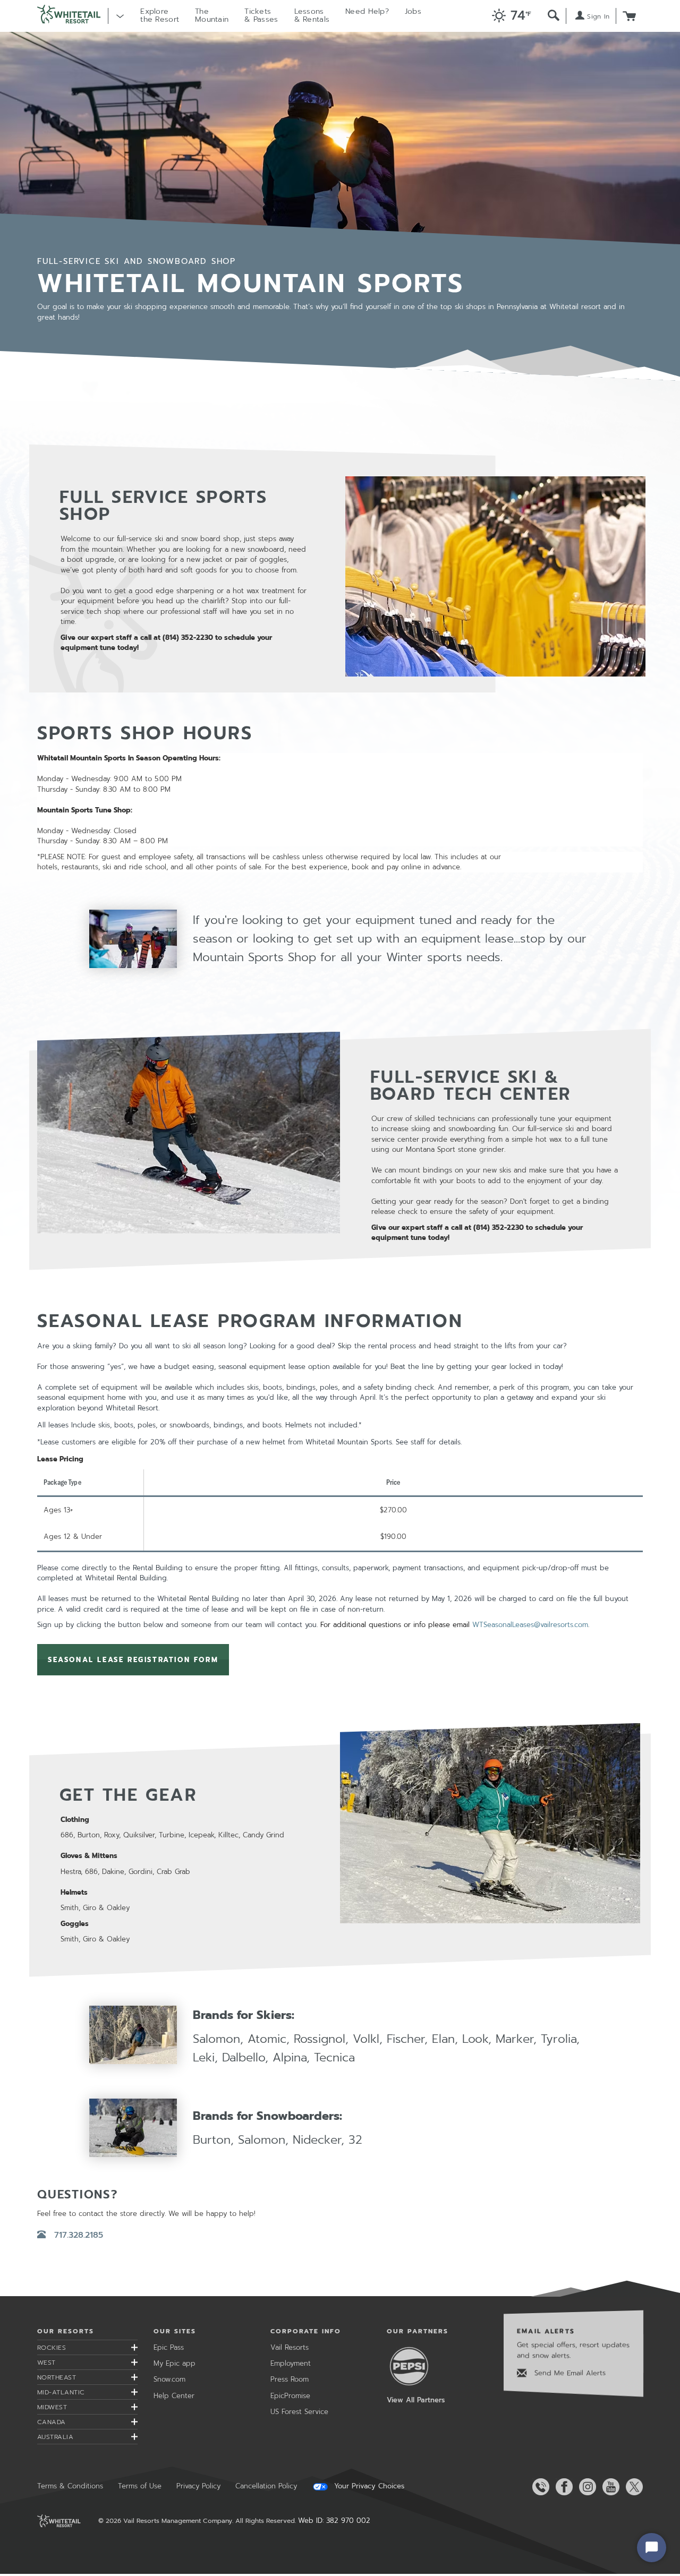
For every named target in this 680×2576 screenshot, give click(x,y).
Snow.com (169, 2379)
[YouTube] (609, 2487)
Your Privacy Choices (368, 2486)
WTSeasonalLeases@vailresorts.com (530, 1625)
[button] (509, 16)
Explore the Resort (160, 15)
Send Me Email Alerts (569, 2373)
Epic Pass (169, 2347)
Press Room (290, 2379)
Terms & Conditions (70, 2486)
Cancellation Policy (266, 2486)
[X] (632, 2487)
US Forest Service (299, 2412)
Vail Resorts (290, 2347)
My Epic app (175, 2363)
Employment (291, 2363)
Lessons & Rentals (312, 15)
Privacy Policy (198, 2486)
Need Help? (367, 11)
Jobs (413, 11)
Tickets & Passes (261, 15)
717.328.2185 (78, 2235)
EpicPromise (290, 2396)
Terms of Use (140, 2486)
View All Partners (416, 2400)
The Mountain (212, 15)
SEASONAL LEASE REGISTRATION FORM (133, 1660)
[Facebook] (562, 2487)
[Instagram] (585, 2487)
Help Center (174, 2396)
